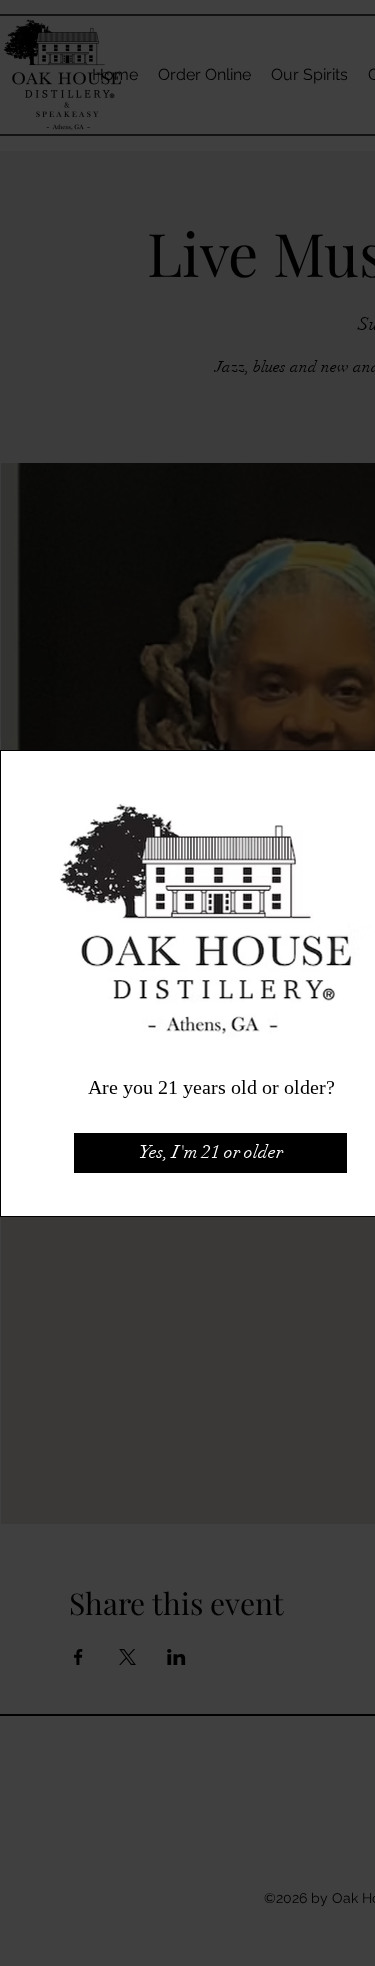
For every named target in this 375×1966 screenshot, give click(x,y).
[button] (210, 1153)
